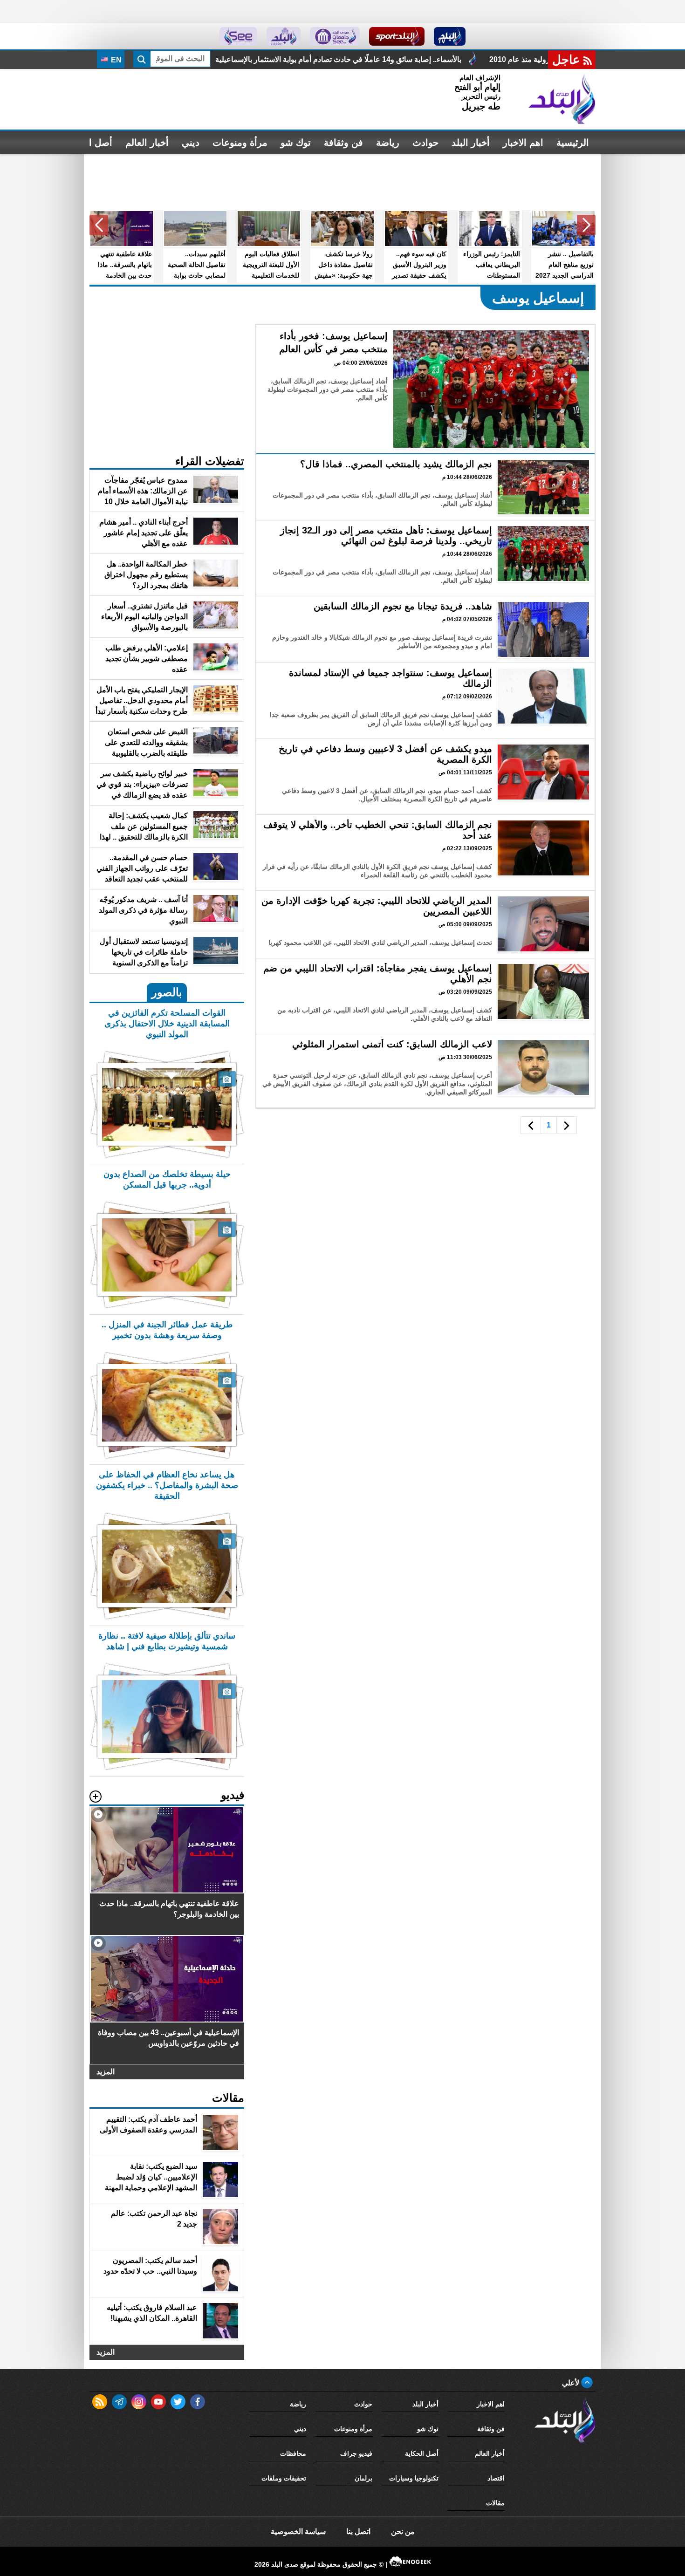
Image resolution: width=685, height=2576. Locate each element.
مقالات (495, 2503)
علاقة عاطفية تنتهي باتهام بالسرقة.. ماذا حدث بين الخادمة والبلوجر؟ (239, 59)
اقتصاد (496, 2478)
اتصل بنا (358, 2532)
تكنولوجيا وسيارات (414, 2478)
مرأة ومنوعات (240, 143)
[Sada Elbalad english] (238, 36)
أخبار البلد (471, 143)
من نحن (403, 2532)
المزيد (106, 2072)
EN (115, 60)
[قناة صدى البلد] (450, 36)
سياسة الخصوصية (298, 2532)
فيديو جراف (356, 2453)
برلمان (363, 2478)
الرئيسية (573, 143)
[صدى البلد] (562, 99)
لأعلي (572, 2383)
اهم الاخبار (523, 143)
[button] (586, 225)
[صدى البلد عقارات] (284, 36)
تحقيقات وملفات (284, 2478)
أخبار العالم (147, 143)
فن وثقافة (343, 143)
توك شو (296, 143)
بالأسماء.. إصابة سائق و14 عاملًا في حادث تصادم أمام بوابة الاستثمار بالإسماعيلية (494, 59)
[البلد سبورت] (397, 36)
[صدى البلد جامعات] (335, 36)
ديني (191, 143)
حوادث (425, 143)
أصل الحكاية (422, 2453)
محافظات (293, 2453)
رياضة (388, 143)
